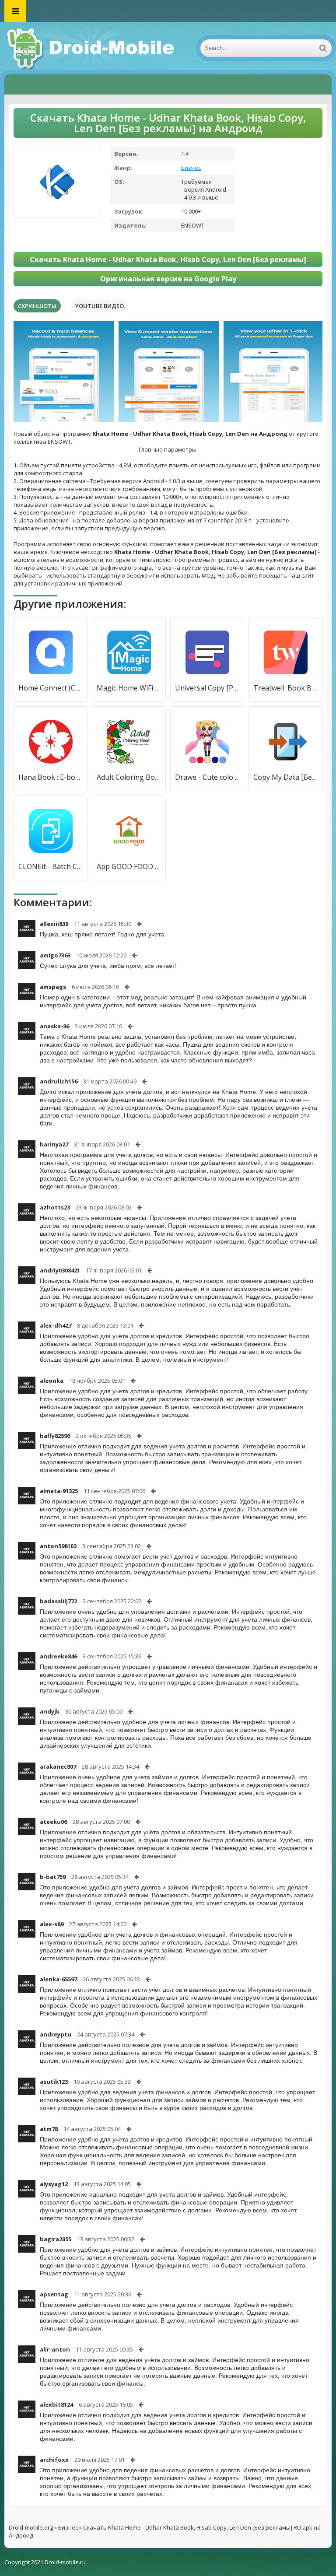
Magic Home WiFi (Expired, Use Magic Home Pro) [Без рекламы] (129, 688)
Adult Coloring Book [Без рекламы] (129, 777)
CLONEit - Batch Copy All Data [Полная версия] (51, 866)
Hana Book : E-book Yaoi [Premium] (51, 777)
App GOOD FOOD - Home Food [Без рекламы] (129, 866)
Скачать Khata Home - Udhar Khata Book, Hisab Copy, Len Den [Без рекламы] (168, 259)
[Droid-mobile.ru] (92, 48)
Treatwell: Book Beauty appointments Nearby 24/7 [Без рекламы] (285, 688)
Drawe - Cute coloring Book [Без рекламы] (207, 777)
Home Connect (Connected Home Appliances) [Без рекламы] (51, 688)
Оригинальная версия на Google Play (168, 279)
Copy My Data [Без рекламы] (285, 777)
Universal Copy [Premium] (207, 688)
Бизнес (191, 168)
